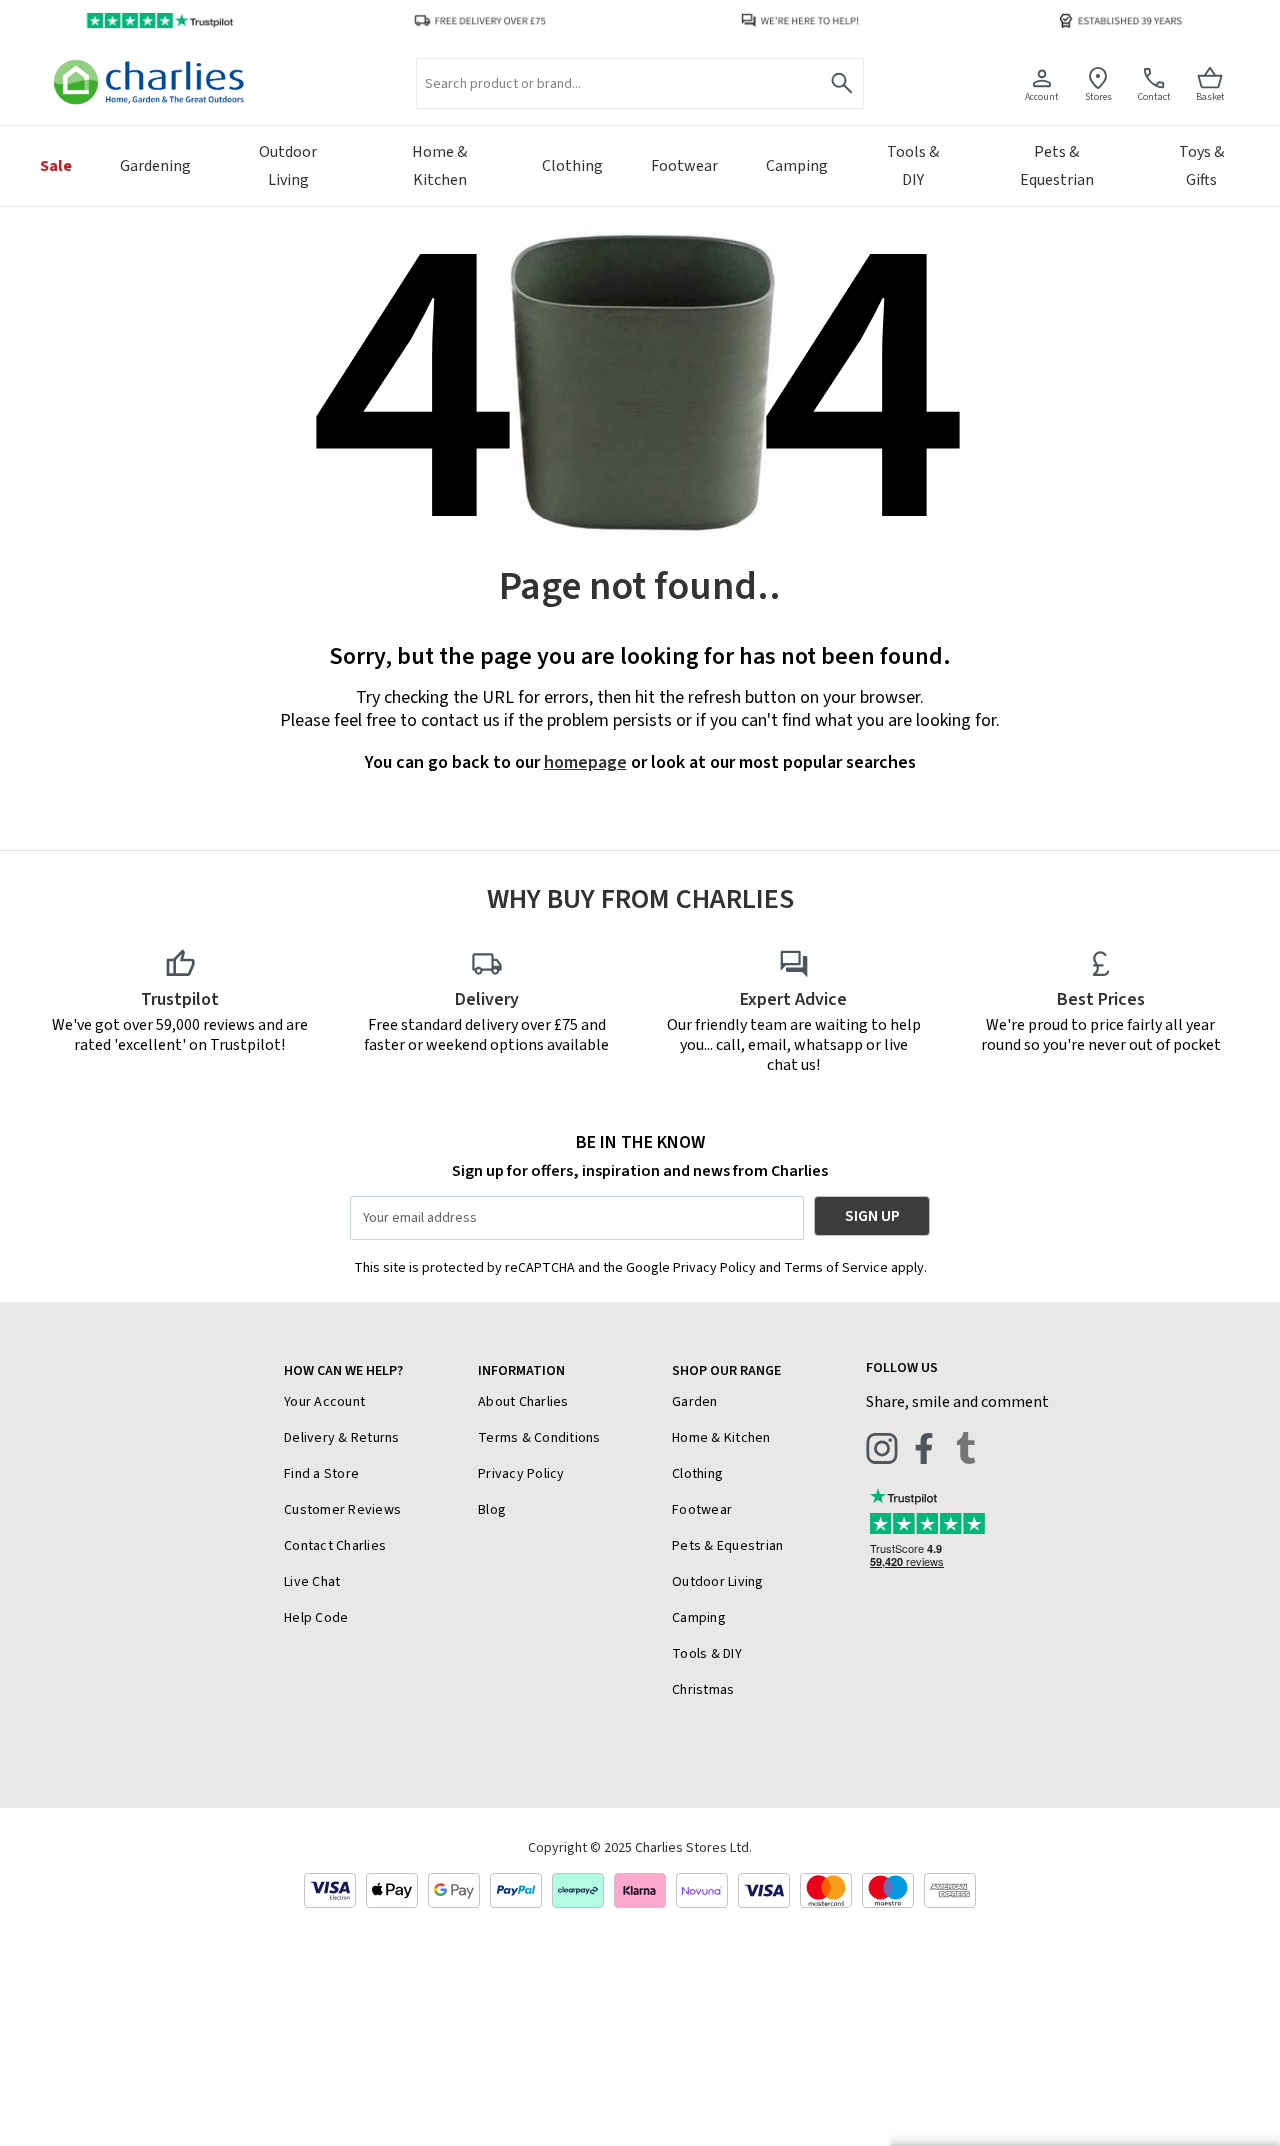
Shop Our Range (726, 1371)
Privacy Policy (521, 1474)
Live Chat (312, 1582)
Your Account (324, 1402)
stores (1098, 96)
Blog (492, 1510)
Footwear (702, 1510)
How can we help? (343, 1371)
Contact (1154, 96)
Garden (695, 1402)
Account (1042, 96)
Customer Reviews (342, 1510)
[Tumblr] (966, 1448)
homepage (585, 762)
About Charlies (523, 1402)
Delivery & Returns (342, 1438)
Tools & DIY (707, 1654)
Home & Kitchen (721, 1438)
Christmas (703, 1690)
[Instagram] (882, 1448)
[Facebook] (924, 1448)
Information (521, 1371)
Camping (699, 1618)
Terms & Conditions (539, 1438)
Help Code (316, 1618)
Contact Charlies (335, 1546)
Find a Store (321, 1474)
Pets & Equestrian (727, 1546)
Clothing (697, 1474)
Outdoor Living (718, 1582)
